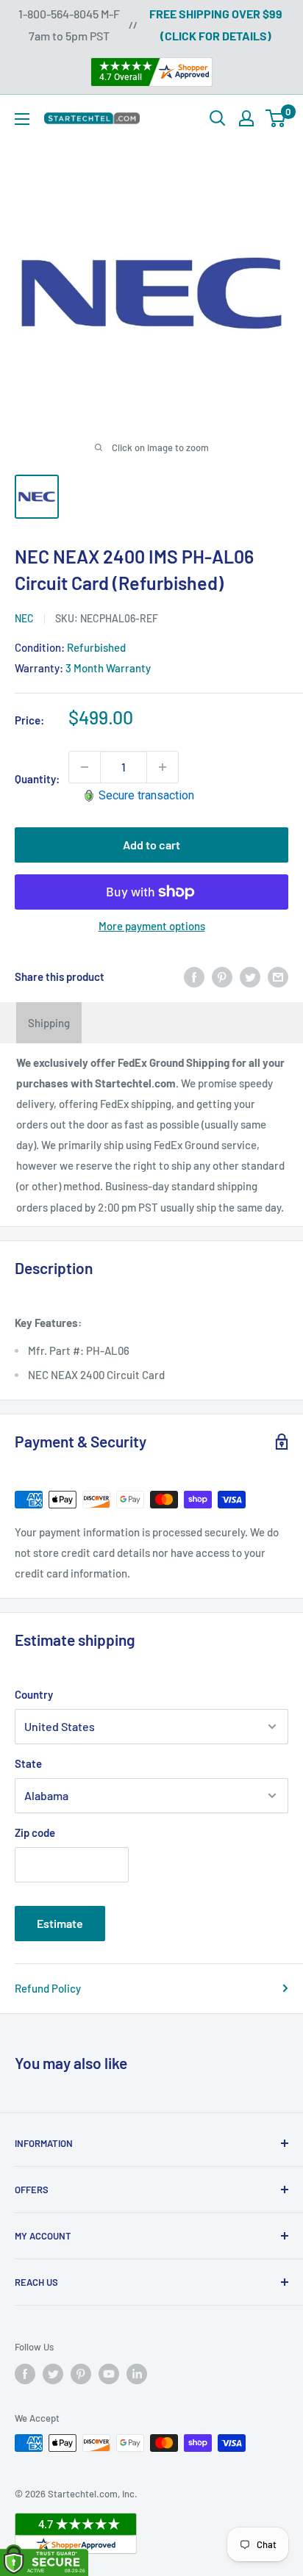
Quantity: (37, 779)
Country (34, 1694)
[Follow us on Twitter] (53, 2374)
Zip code (35, 1832)
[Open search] (218, 118)
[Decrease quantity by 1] (85, 767)
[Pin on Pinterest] (222, 976)
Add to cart (151, 845)
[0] (276, 118)
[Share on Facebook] (194, 976)
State (28, 1763)
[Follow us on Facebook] (25, 2374)
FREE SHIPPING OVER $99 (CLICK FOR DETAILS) (216, 25)
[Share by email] (278, 976)
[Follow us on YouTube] (109, 2374)
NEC (24, 618)
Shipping (49, 1023)
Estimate (60, 1923)
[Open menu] (22, 119)
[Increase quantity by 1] (163, 767)
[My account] (246, 118)
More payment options (152, 926)
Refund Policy (48, 1988)
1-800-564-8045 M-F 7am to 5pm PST (69, 25)
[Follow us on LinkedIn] (137, 2374)
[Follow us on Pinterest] (81, 2374)
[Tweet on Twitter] (250, 976)
